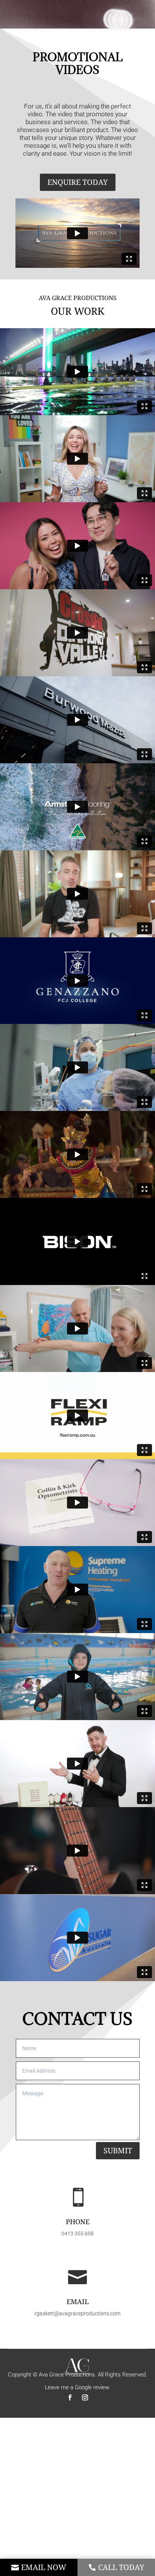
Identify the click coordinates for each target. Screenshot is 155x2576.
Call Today (121, 2567)
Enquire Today (78, 182)
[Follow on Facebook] (70, 2397)
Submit (118, 2150)
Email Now (44, 2567)
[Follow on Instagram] (85, 2397)
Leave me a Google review (77, 2387)
